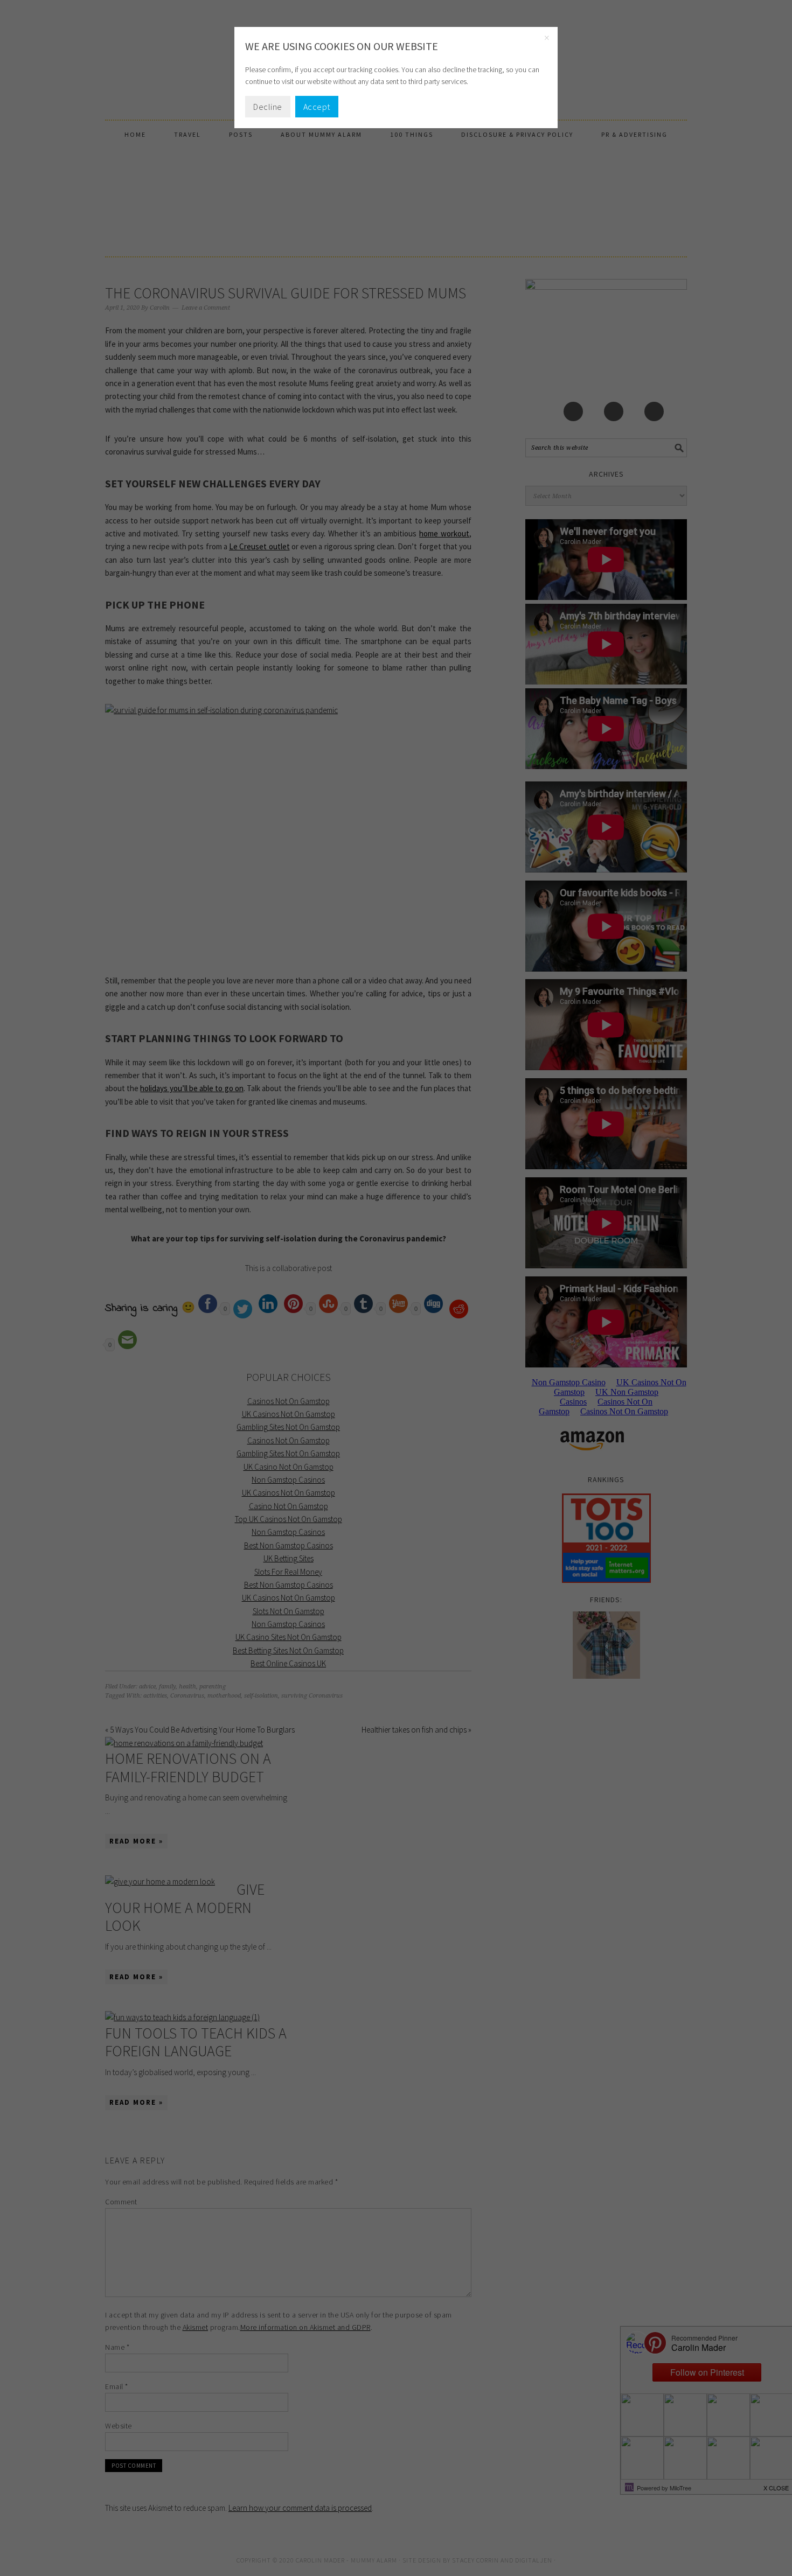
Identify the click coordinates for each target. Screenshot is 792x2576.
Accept (317, 107)
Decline (268, 107)
